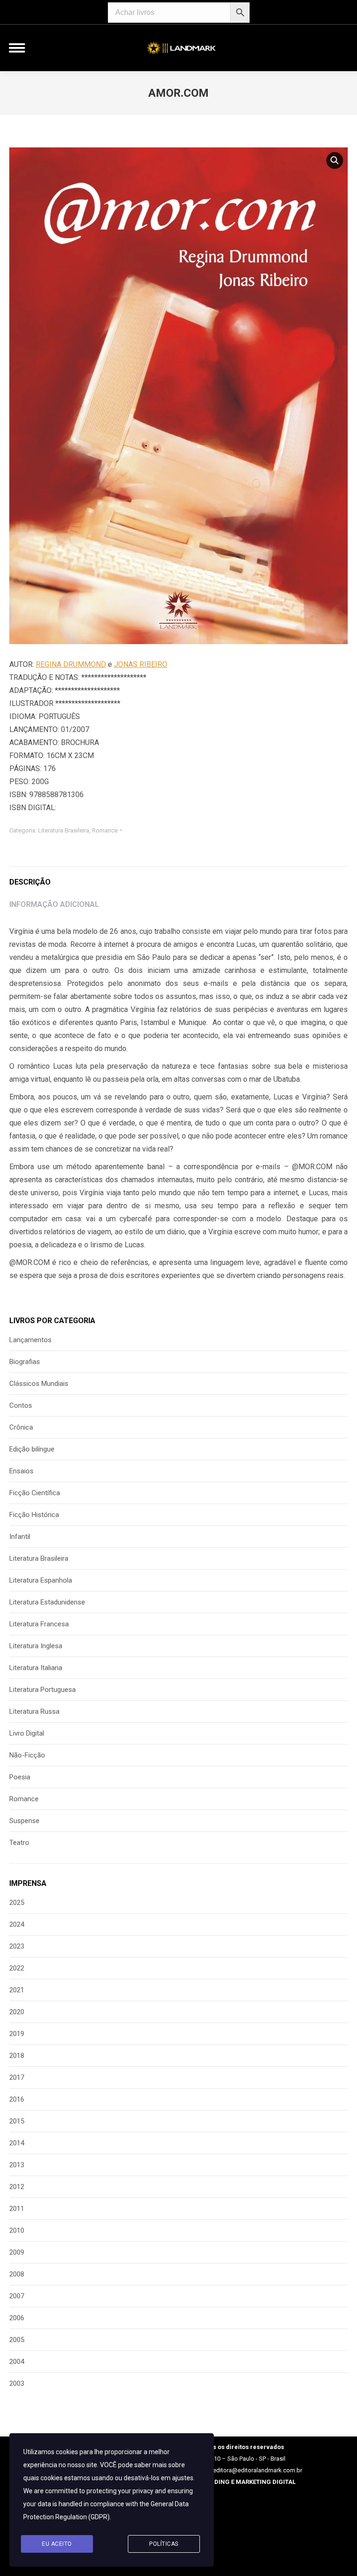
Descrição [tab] (30, 882)
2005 (17, 2340)
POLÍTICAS (164, 2544)
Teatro (19, 1843)
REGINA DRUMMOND (71, 664)
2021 (17, 1990)
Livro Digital (27, 1733)
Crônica (21, 1427)
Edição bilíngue (32, 1449)
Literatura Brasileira (64, 830)
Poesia (20, 1777)
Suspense (24, 1821)
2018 (17, 2056)
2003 (17, 2383)
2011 (17, 2209)
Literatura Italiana (36, 1668)
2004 (17, 2362)
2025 (17, 1903)
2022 (17, 1968)
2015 (17, 2121)
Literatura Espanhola (41, 1580)
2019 (17, 2034)
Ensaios (21, 1471)
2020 (17, 2012)
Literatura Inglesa (36, 1646)
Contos (21, 1405)
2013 (17, 2165)
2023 (17, 1946)
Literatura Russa (34, 1711)
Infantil (20, 1537)
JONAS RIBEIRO (141, 664)
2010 (17, 2230)
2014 (17, 2143)
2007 (17, 2296)
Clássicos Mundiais (39, 1384)
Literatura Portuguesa (43, 1690)
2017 (17, 2077)
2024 (17, 1924)
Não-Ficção (27, 1755)
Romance (105, 830)
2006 (17, 2318)
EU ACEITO (57, 2544)
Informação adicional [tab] (54, 904)
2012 (17, 2187)
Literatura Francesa (39, 1624)
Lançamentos (30, 1340)
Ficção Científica (35, 1493)
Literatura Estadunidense (47, 1602)
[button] (335, 160)
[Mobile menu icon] (17, 48)
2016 (17, 2099)
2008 (17, 2274)
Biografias (25, 1362)
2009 (17, 2252)
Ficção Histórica (34, 1515)
